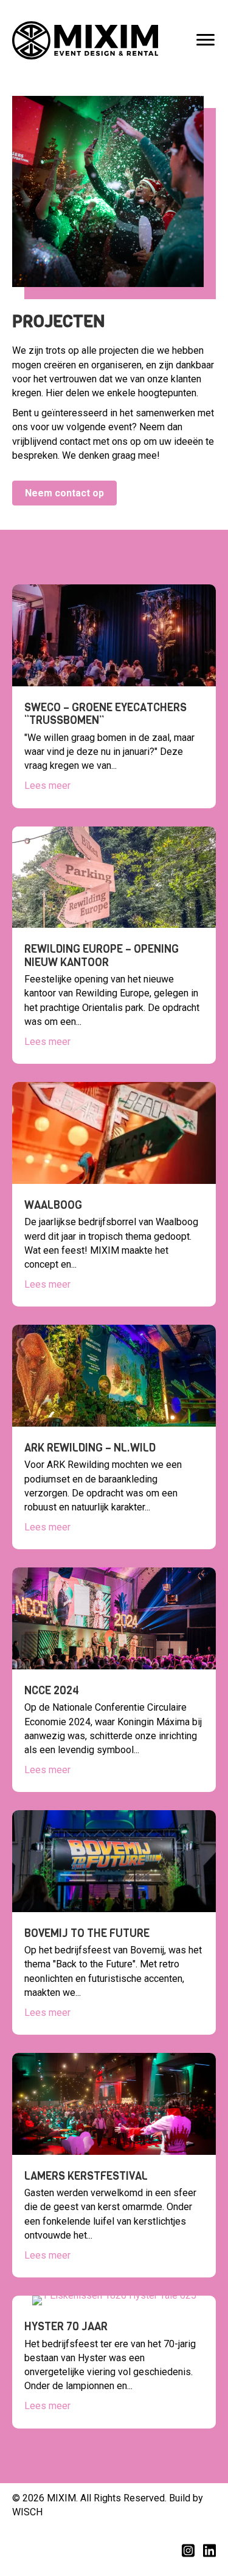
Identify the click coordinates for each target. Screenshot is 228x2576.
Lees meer (47, 786)
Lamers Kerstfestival (86, 2176)
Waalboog (53, 1205)
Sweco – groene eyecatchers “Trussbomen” (105, 714)
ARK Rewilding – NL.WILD (90, 1448)
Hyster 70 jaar (66, 2327)
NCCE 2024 (52, 1691)
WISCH (27, 2512)
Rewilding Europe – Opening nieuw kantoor (102, 956)
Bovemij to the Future (87, 1933)
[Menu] (206, 40)
